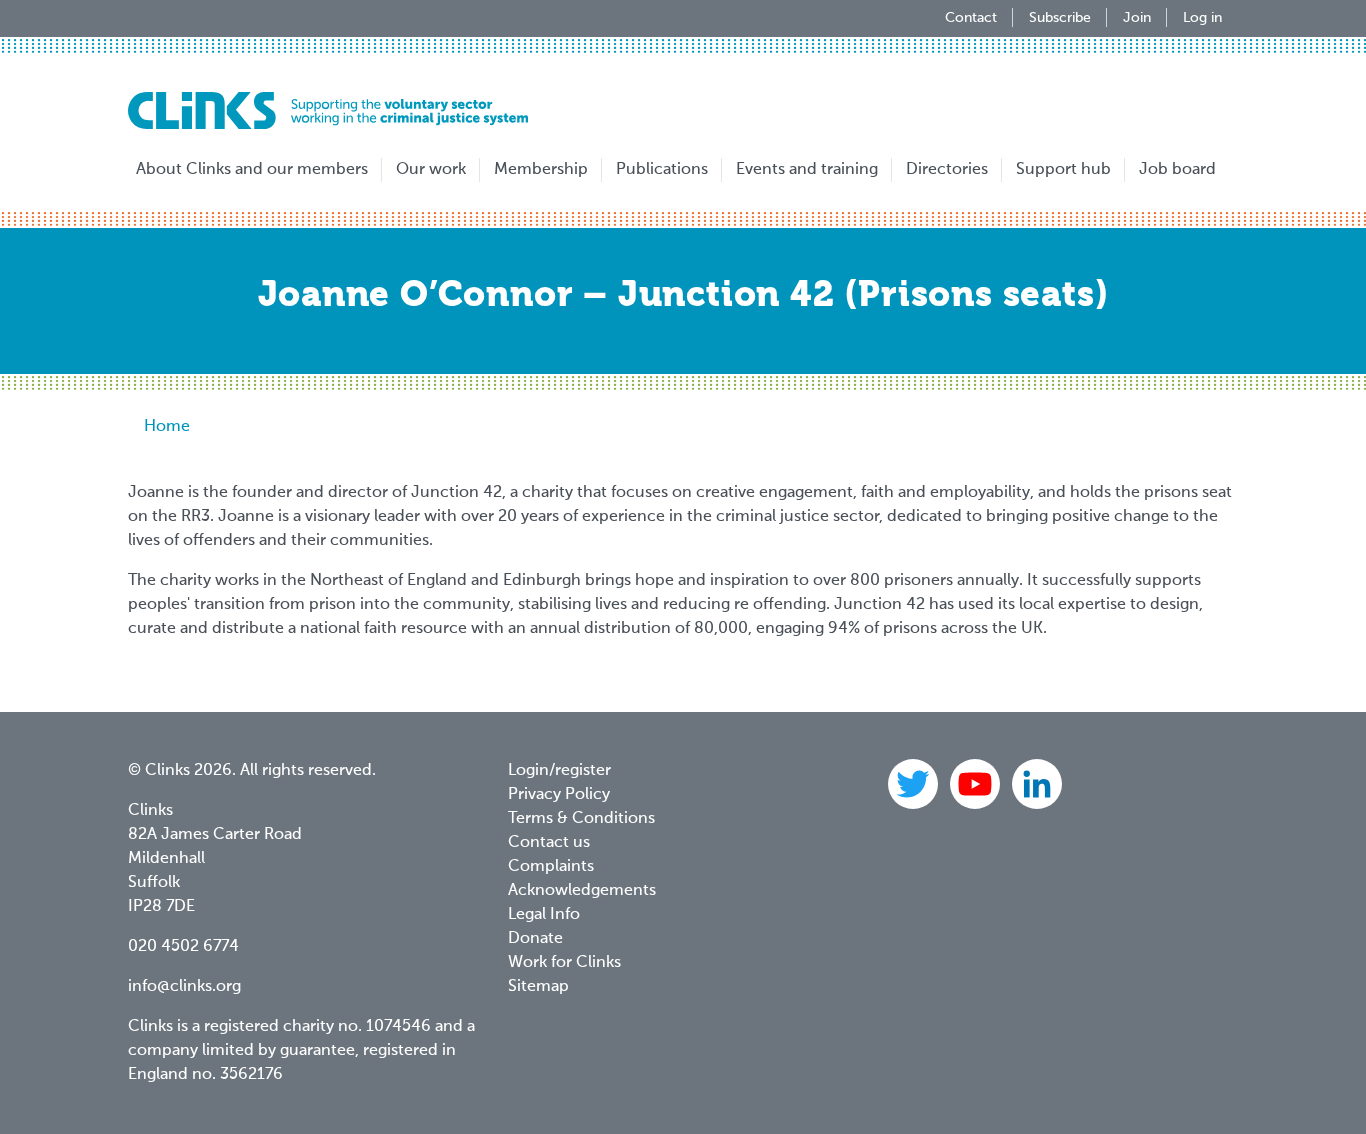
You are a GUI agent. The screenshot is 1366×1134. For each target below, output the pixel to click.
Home (167, 427)
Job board (1177, 170)
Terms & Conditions (581, 819)
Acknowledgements (582, 891)
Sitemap (538, 987)
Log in (1202, 18)
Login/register (559, 771)
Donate (535, 939)
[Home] (328, 110)
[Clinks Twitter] (915, 784)
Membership (541, 170)
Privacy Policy (559, 795)
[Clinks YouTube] (977, 784)
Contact (971, 18)
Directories (947, 170)
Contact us (549, 843)
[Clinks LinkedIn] (1037, 784)
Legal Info (544, 915)
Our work (431, 170)
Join (1137, 18)
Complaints (551, 867)
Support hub (1063, 170)
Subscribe (1060, 18)
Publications (662, 170)
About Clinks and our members (252, 170)
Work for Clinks (564, 963)
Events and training (807, 170)
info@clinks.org (184, 987)
